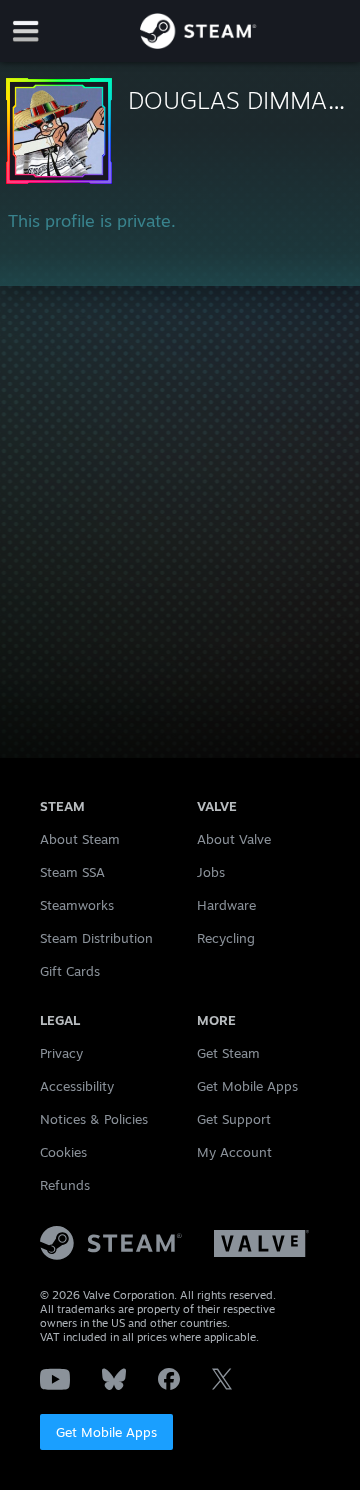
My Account (234, 1152)
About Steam (80, 839)
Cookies (63, 1152)
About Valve (234, 839)
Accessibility (77, 1086)
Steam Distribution (96, 938)
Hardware (226, 905)
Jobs (211, 872)
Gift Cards (70, 971)
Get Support (234, 1119)
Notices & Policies (94, 1119)
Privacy (61, 1053)
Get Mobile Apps (106, 1432)
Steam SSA (72, 872)
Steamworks (77, 905)
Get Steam (228, 1053)
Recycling (226, 938)
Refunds (65, 1185)
